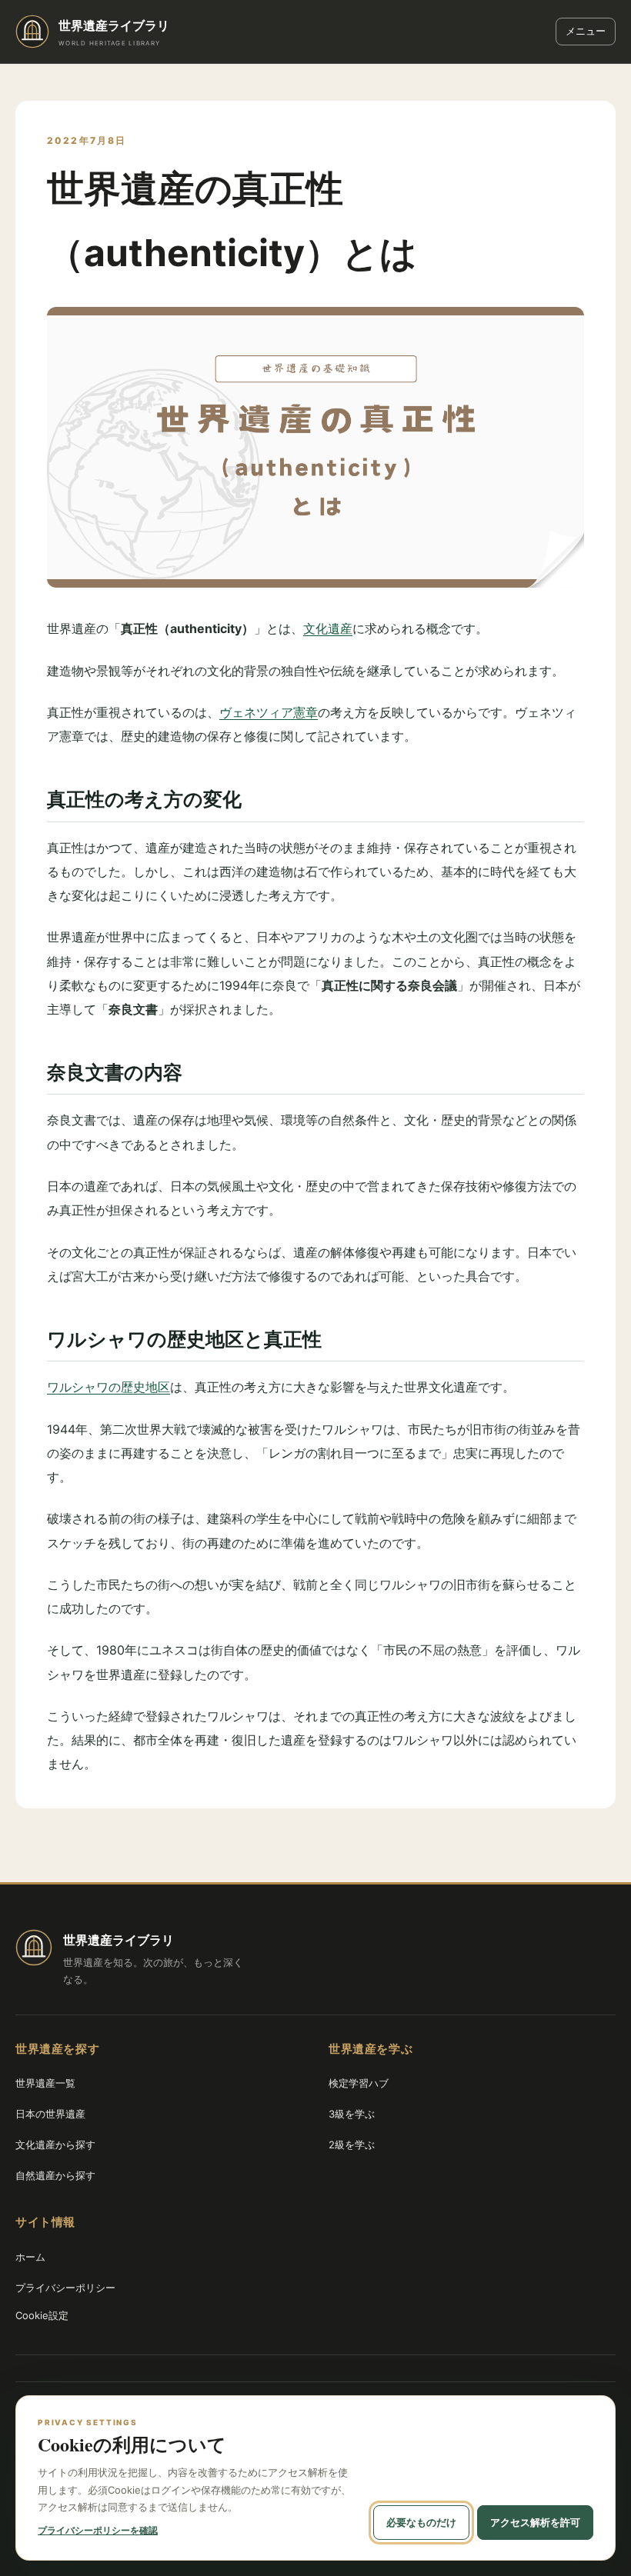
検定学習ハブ (359, 2083)
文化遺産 (328, 628)
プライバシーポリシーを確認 (98, 2530)
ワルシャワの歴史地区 (109, 1387)
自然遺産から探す (55, 2175)
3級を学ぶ (352, 2114)
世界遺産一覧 (45, 2083)
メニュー (586, 31)
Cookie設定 (42, 2315)
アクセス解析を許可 (535, 2522)
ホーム (30, 2257)
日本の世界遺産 (50, 2114)
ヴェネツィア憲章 (269, 712)
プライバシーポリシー (65, 2288)
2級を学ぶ (352, 2144)
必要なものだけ (421, 2522)
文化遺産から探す (55, 2144)
